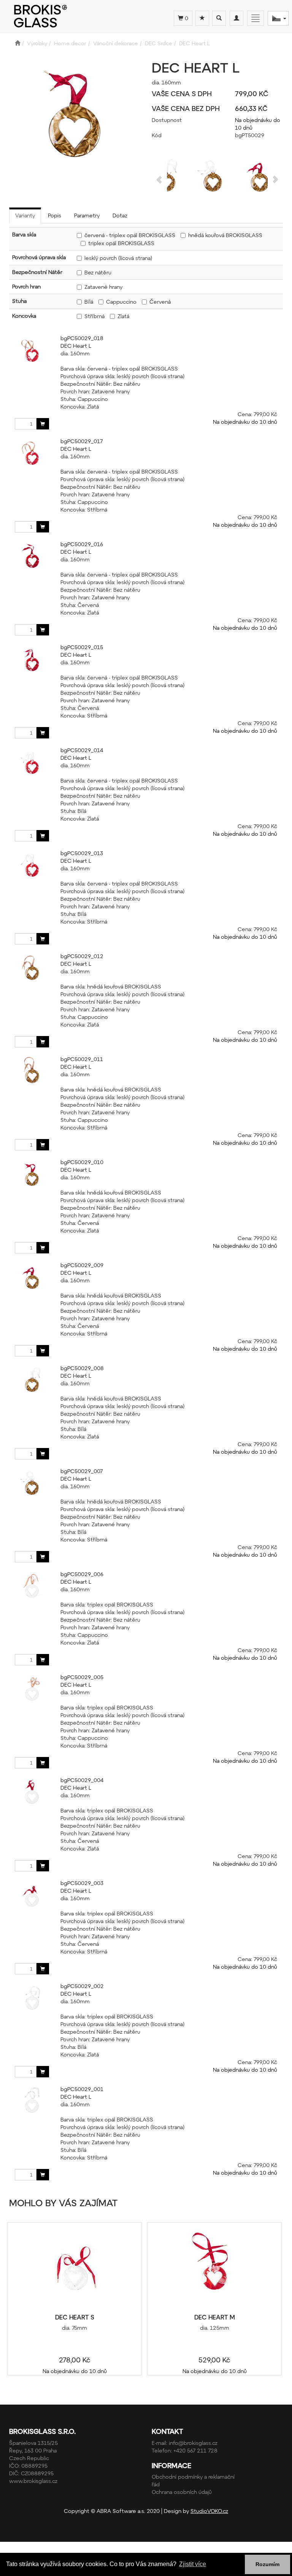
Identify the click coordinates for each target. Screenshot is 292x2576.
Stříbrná (94, 316)
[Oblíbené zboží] (202, 18)
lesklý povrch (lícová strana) (118, 258)
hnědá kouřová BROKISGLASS (225, 235)
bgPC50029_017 (82, 441)
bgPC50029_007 (82, 1471)
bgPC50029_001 (82, 2089)
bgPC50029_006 (82, 1574)
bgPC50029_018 (82, 338)
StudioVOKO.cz (209, 2511)
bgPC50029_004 (82, 1780)
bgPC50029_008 (82, 1368)
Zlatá (123, 316)
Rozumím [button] (267, 2564)
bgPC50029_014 (82, 750)
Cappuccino (121, 302)
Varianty (25, 215)
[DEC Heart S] (75, 2268)
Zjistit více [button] (193, 2564)
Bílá (89, 302)
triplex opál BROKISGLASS (121, 243)
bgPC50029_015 (82, 647)
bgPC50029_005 (82, 1677)
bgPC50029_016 (82, 544)
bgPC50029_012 (82, 956)
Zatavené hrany (103, 287)
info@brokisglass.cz (193, 2443)
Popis (55, 215)
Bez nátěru (98, 272)
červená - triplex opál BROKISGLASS (130, 235)
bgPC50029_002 (82, 1986)
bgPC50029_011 (82, 1059)
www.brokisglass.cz (33, 2481)
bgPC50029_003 (82, 1883)
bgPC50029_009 (82, 1265)
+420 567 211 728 (195, 2450)
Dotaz (120, 215)
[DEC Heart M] (214, 2268)
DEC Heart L (76, 346)
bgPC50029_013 (82, 853)
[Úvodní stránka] (17, 43)
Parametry (87, 215)
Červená (160, 302)
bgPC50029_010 (82, 1162)
